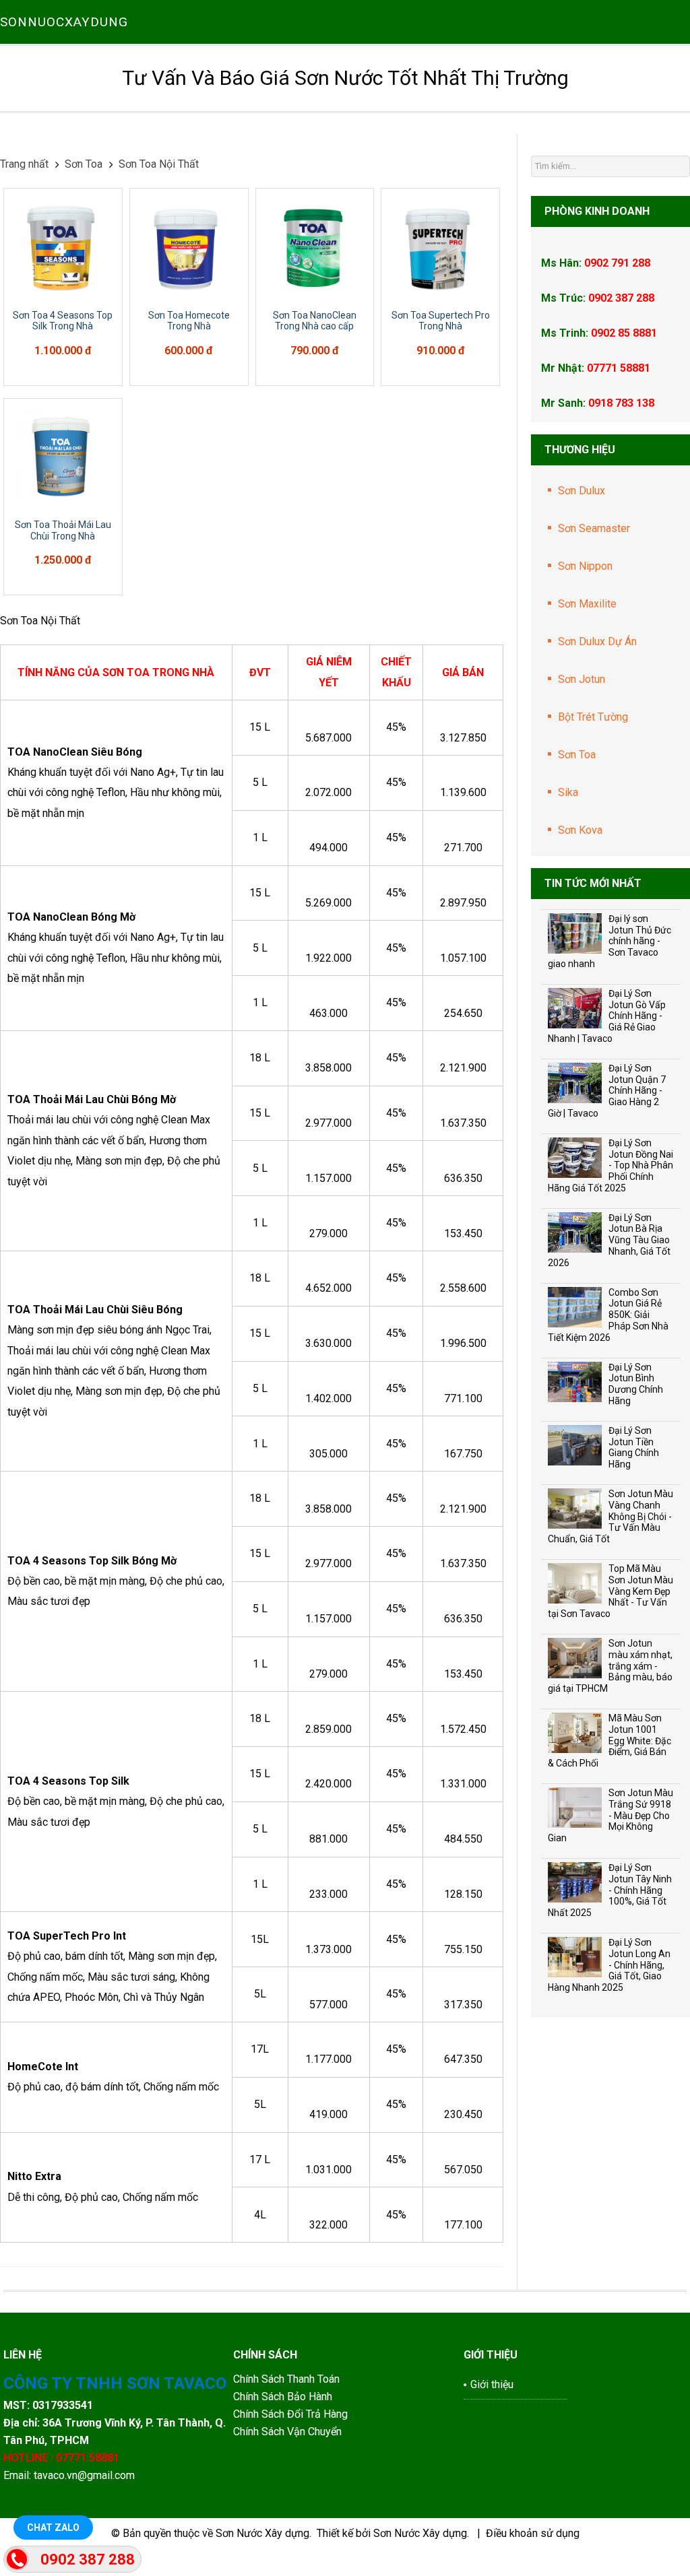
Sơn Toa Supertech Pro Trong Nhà (441, 321)
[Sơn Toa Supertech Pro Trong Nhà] (440, 247)
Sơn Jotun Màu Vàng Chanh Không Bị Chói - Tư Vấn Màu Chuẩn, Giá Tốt (610, 1516)
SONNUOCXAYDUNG (64, 22)
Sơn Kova (580, 830)
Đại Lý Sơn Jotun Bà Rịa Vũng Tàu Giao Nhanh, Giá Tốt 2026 (609, 1240)
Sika (568, 792)
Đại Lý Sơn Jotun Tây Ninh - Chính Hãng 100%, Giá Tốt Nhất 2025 (610, 1890)
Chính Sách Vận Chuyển (287, 2432)
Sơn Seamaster (594, 528)
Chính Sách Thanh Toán (286, 2379)
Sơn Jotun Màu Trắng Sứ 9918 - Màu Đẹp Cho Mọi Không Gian (610, 1815)
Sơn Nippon (585, 566)
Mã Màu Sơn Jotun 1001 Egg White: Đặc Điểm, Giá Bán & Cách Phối (609, 1741)
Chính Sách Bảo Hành (284, 2397)
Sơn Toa (577, 755)
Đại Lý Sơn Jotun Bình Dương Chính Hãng (636, 1384)
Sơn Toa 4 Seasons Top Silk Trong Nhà (63, 321)
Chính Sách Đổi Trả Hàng (292, 2414)
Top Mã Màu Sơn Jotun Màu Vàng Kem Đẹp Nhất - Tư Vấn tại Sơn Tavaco (610, 1591)
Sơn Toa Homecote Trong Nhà (189, 321)
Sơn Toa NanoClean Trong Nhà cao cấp (315, 321)
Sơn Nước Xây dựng (262, 2533)
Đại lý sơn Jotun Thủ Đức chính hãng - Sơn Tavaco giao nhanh (609, 941)
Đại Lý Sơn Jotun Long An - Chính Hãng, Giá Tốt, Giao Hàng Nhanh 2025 (609, 1965)
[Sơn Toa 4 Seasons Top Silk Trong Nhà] (63, 247)
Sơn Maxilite (587, 604)
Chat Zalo (53, 2528)
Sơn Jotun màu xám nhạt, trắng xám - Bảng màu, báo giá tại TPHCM (610, 1666)
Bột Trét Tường (593, 717)
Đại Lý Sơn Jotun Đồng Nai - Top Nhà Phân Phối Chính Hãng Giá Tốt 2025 (610, 1165)
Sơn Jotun (582, 679)
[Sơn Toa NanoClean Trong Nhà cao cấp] (315, 247)
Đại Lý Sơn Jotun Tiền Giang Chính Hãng (634, 1447)
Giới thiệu (492, 2384)
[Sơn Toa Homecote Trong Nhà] (189, 247)
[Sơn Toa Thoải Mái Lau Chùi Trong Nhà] (63, 458)
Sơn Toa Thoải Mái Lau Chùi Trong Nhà (63, 530)
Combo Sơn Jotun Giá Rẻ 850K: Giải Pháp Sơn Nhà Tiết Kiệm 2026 (608, 1315)
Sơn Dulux (582, 491)
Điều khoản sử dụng (533, 2533)
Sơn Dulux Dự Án (597, 641)
